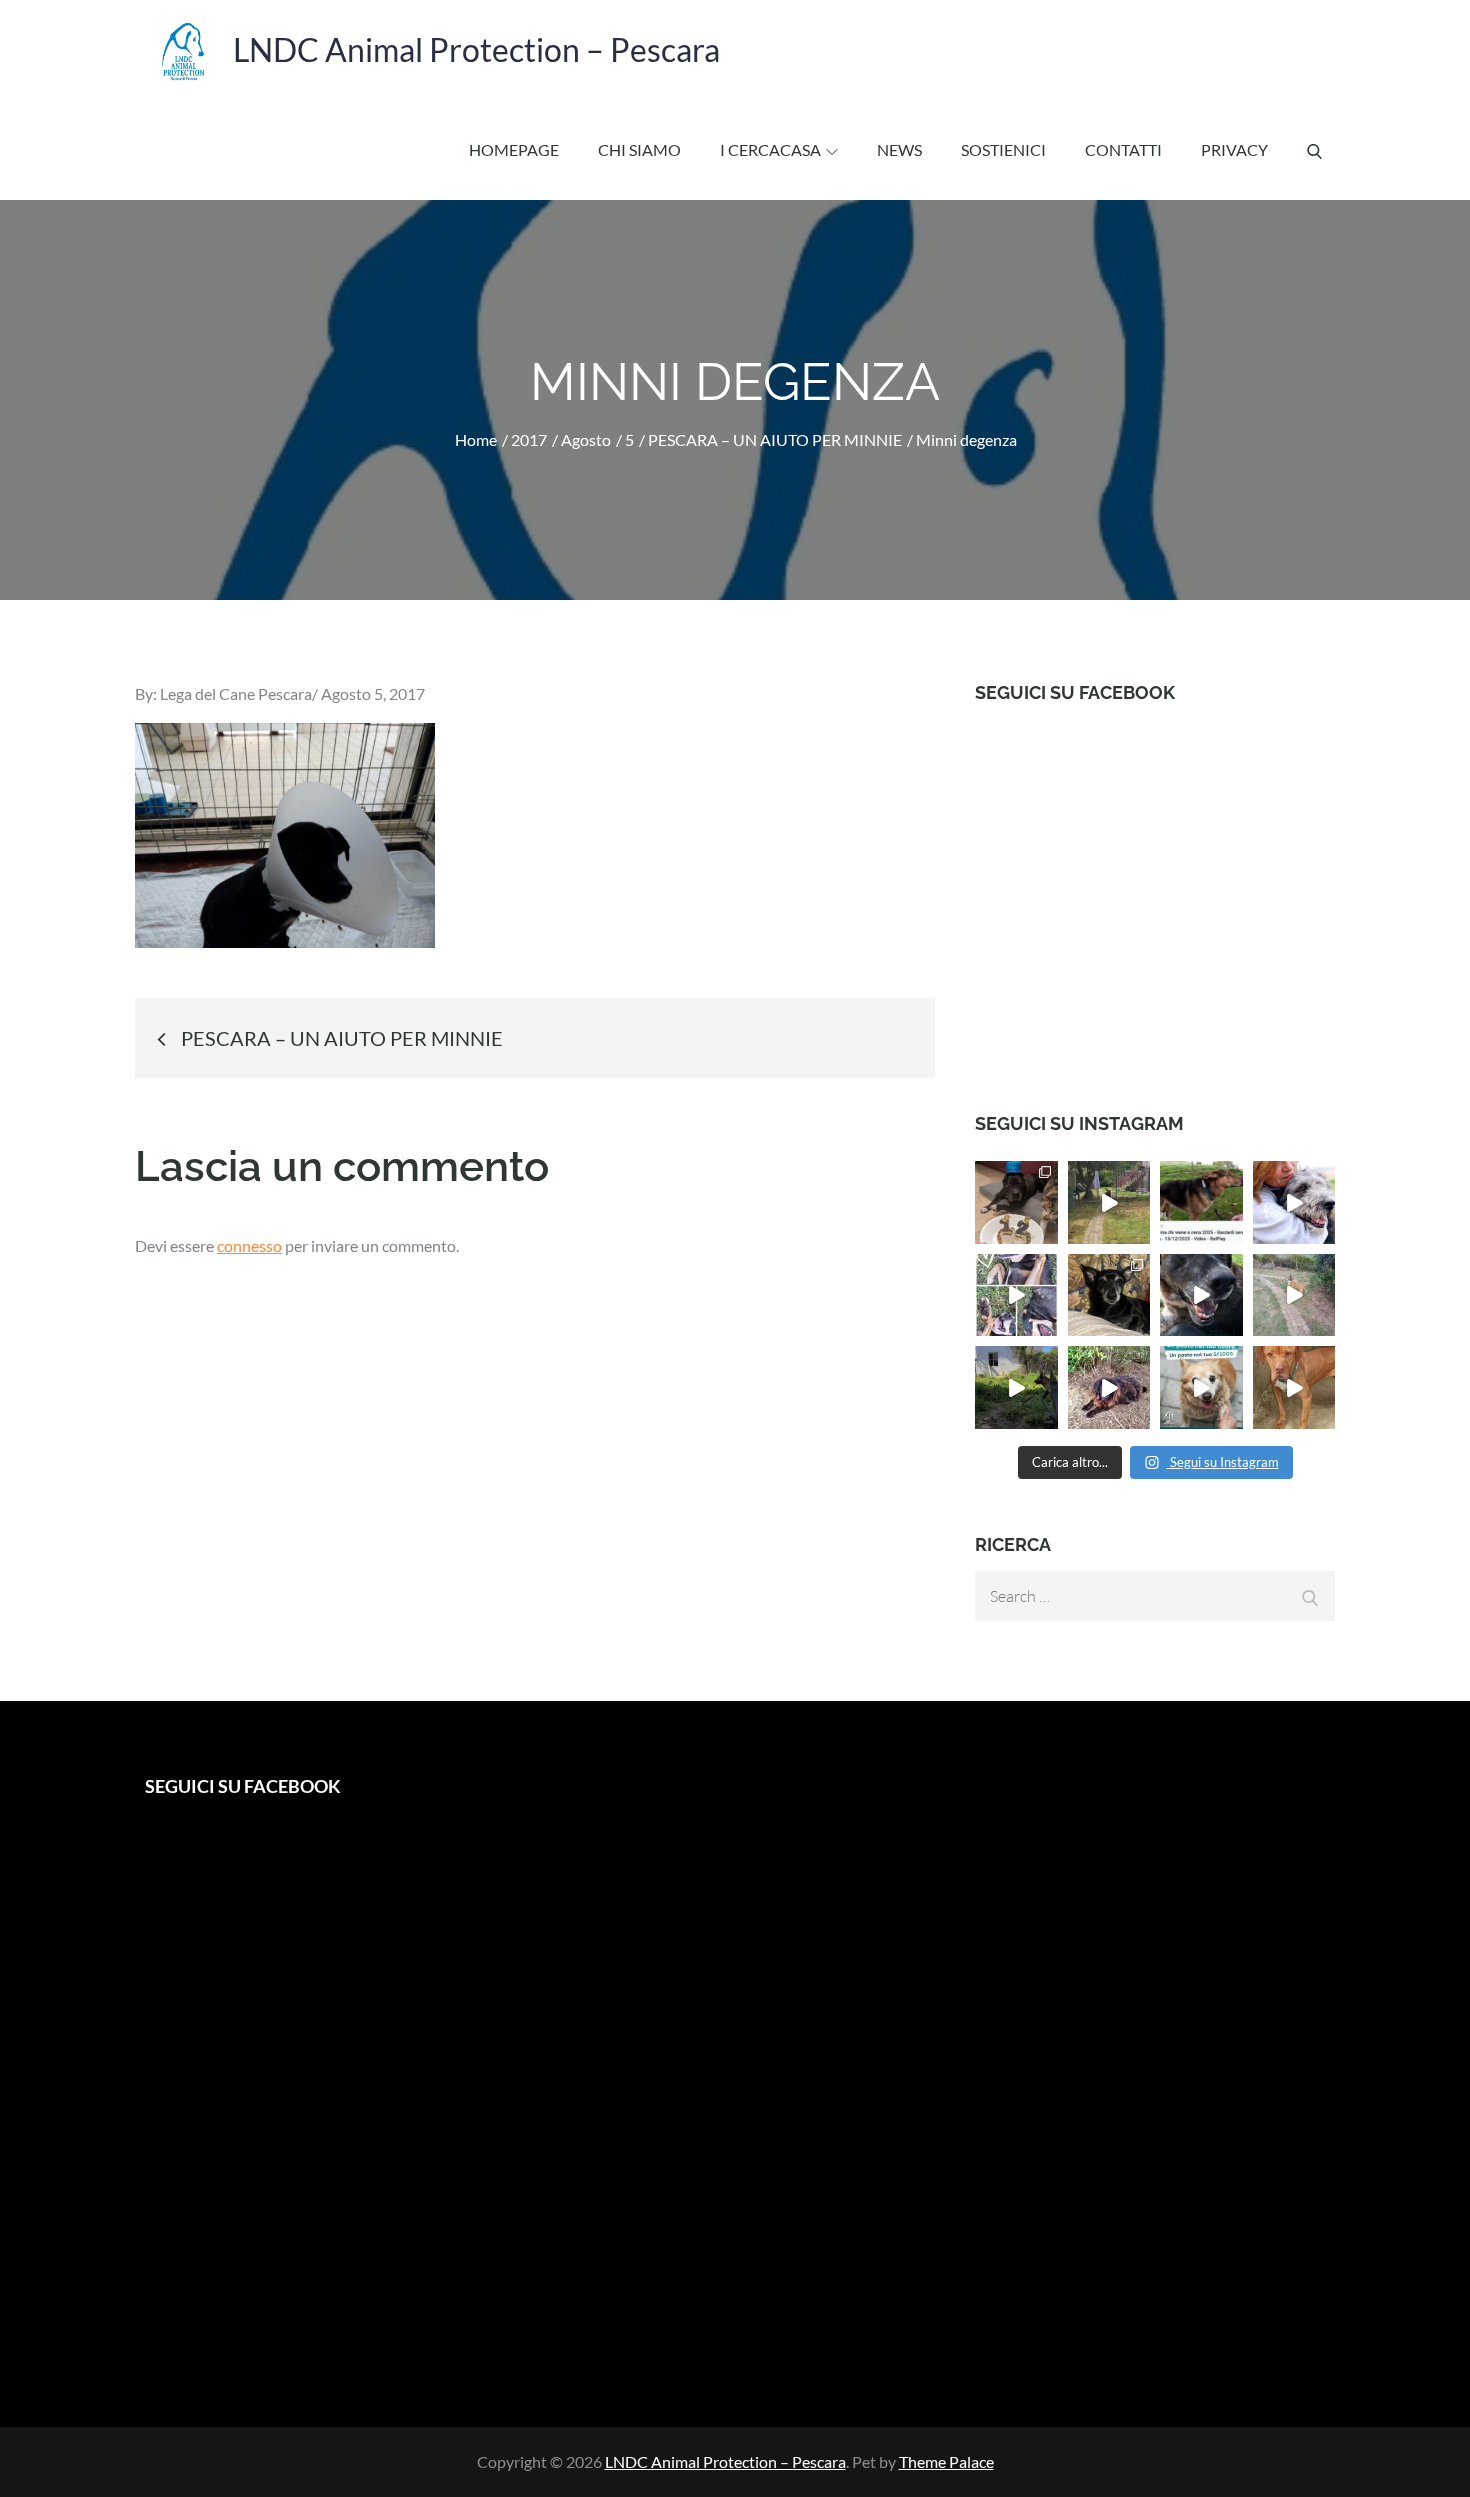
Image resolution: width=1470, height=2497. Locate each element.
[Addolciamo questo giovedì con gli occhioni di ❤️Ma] (1294, 1387)
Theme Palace (946, 2461)
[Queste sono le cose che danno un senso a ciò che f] (1016, 1202)
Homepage (514, 149)
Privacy (1234, 149)
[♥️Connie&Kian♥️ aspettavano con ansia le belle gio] (1016, 1387)
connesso (249, 1245)
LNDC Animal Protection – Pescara (476, 49)
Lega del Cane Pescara (236, 693)
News (899, 149)
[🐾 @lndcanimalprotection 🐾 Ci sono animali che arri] (1294, 1202)
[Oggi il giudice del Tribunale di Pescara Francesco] (1201, 1202)
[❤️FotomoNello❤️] (1016, 1295)
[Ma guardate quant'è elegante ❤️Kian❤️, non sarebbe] (1109, 1202)
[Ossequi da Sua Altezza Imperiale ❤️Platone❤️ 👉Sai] (1109, 1387)
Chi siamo (639, 149)
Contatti (1123, 149)
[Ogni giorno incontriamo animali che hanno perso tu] (1201, 1387)
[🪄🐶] (1294, 1295)
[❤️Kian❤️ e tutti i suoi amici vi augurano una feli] (1201, 1295)
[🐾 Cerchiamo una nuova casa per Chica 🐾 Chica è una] (1109, 1295)
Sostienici (1003, 149)
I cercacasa (770, 149)
